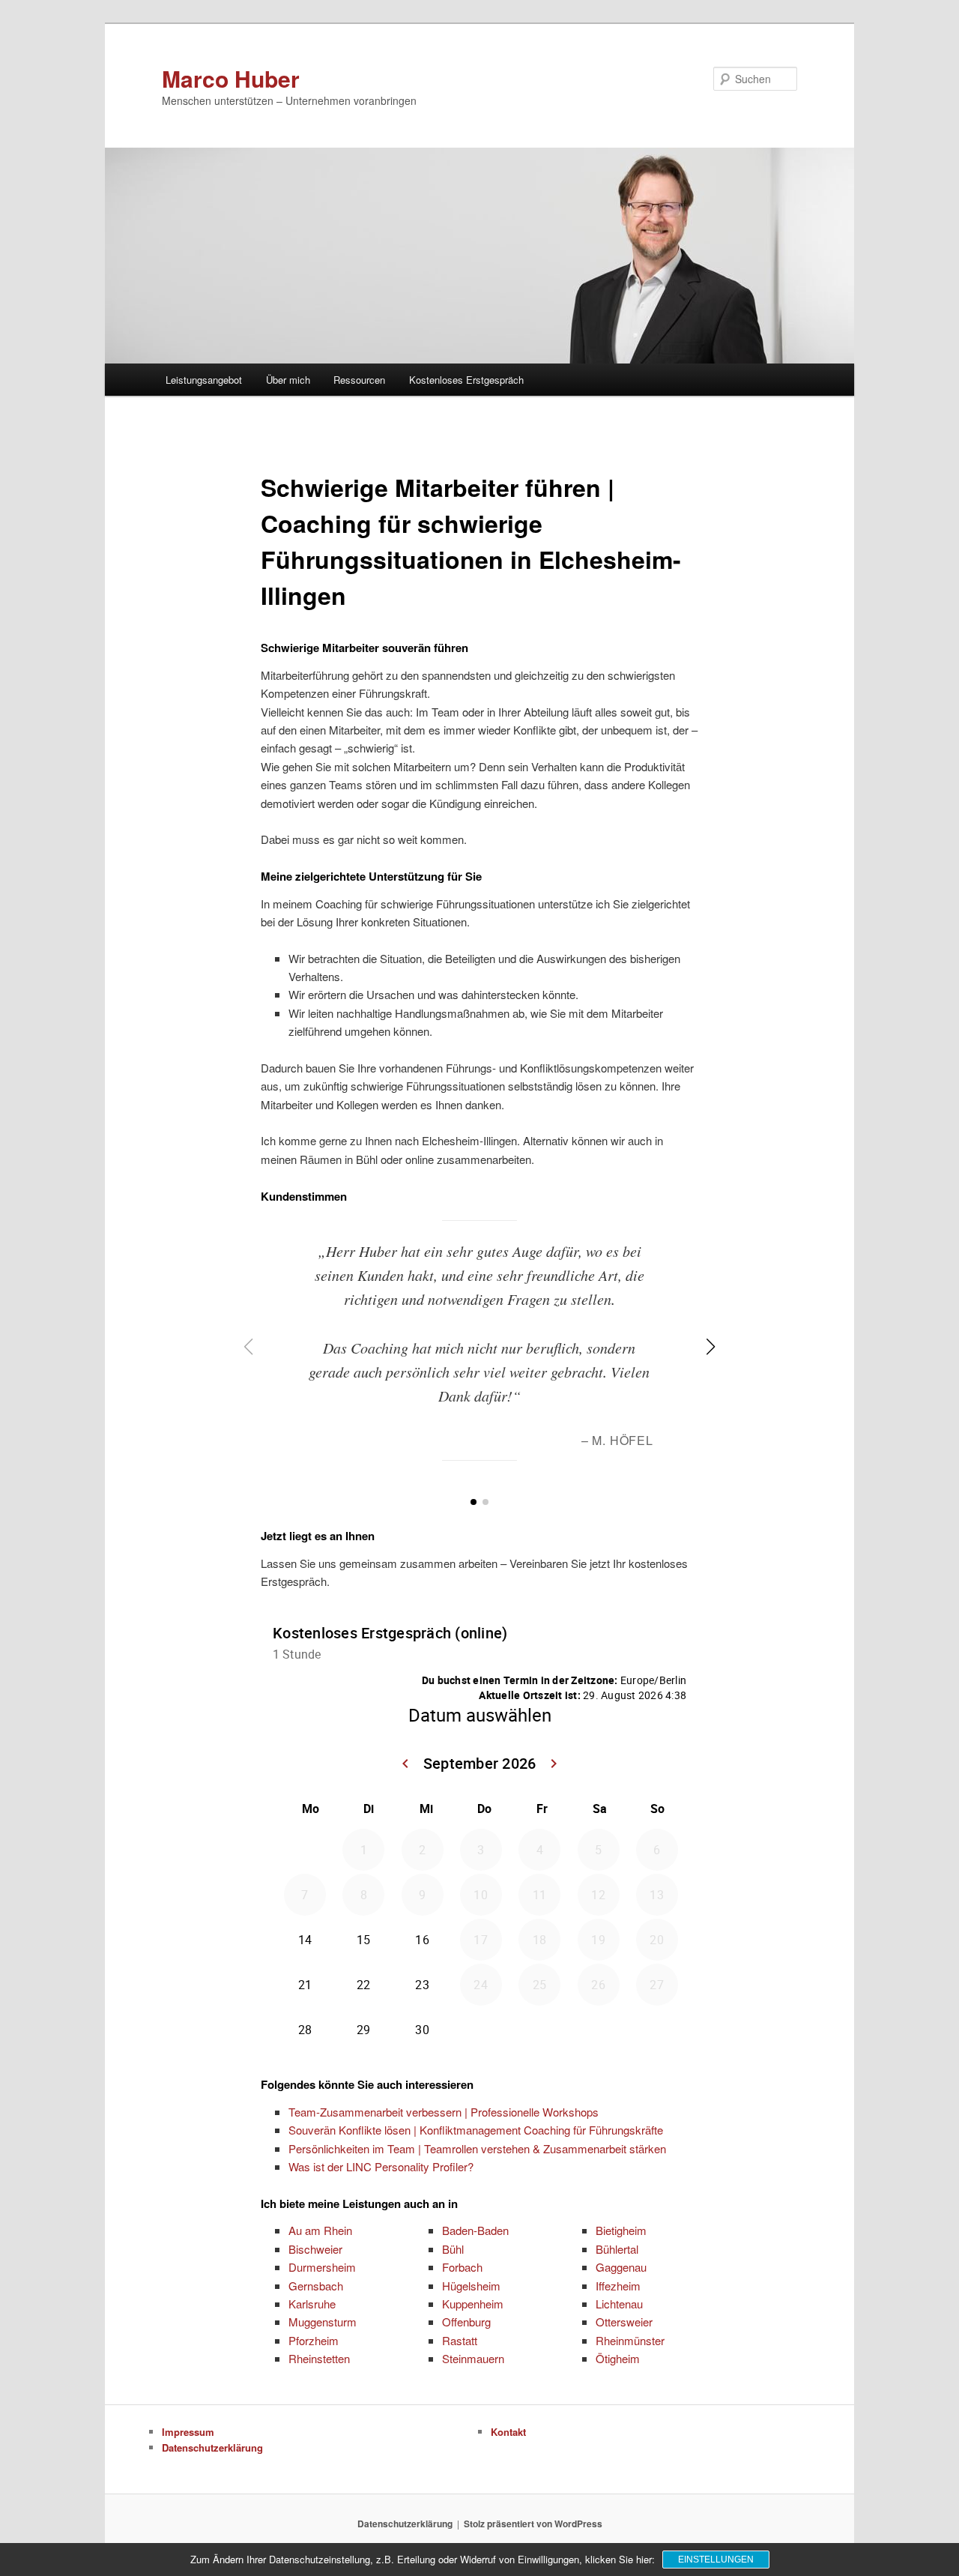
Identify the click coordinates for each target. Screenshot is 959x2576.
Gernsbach (316, 2286)
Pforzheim (314, 2340)
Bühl (453, 2249)
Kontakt (508, 2432)
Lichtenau (619, 2304)
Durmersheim (322, 2267)
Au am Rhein (320, 2230)
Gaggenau (621, 2267)
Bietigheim (621, 2230)
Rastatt (460, 2340)
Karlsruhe (312, 2304)
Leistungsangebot (204, 380)
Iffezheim (618, 2286)
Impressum (188, 2432)
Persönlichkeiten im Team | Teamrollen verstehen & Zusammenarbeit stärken (477, 2148)
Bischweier (315, 2249)
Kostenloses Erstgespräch (466, 380)
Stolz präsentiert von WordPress (533, 2524)
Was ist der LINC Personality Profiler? (381, 2166)
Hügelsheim (471, 2286)
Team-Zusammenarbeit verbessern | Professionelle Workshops (444, 2112)
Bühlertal (617, 2249)
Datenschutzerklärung (212, 2447)
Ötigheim (618, 2358)
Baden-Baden (475, 2230)
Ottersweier (624, 2322)
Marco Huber (231, 78)
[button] (474, 1502)
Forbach (462, 2267)
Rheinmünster (630, 2340)
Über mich (288, 380)
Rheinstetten (319, 2358)
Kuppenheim (473, 2304)
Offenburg (466, 2322)
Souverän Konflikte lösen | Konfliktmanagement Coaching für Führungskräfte (476, 2130)
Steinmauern (473, 2358)
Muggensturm (323, 2322)
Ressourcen (359, 380)
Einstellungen (716, 2560)
